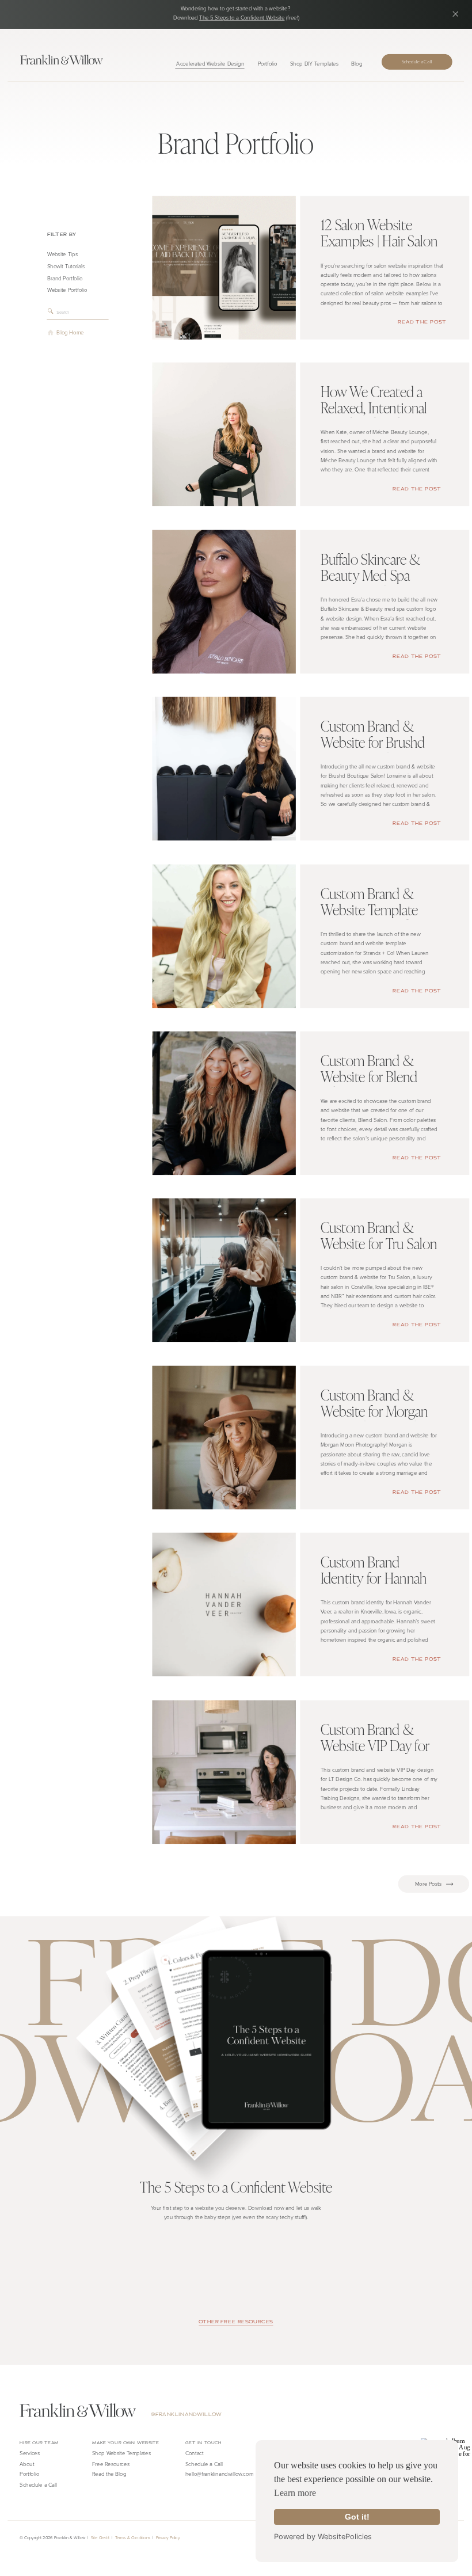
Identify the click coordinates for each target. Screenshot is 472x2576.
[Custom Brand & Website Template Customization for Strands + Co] (224, 936)
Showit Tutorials (66, 266)
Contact (195, 2453)
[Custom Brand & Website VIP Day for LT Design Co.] (224, 1772)
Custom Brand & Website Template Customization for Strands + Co (370, 917)
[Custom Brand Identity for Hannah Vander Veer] (224, 1605)
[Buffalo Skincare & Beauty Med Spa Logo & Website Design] (224, 601)
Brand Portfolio (65, 278)
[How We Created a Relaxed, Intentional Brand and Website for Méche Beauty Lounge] (224, 434)
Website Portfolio (67, 290)
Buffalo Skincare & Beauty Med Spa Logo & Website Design (370, 583)
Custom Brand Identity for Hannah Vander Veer (374, 1578)
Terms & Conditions (133, 2537)
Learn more (295, 2493)
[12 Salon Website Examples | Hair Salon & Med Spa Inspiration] (224, 267)
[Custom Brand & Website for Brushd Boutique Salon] (224, 769)
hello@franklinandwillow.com (219, 2474)
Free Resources (111, 2463)
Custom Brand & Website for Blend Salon (369, 1076)
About (27, 2463)
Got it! (357, 2517)
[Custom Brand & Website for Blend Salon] (224, 1103)
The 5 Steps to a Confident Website (242, 18)
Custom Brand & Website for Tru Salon (379, 1236)
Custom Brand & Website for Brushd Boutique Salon (373, 742)
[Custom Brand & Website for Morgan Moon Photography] (224, 1437)
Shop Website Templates (121, 2453)
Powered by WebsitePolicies (323, 2537)
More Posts (434, 1884)
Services (30, 2453)
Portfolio (29, 2474)
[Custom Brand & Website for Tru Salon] (224, 1270)
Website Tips (62, 254)
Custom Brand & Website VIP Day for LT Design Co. (375, 1745)
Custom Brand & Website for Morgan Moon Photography (374, 1410)
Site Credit (100, 2537)
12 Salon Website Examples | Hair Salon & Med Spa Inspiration (382, 241)
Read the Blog (109, 2474)
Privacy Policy (168, 2537)
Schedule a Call (204, 2463)
